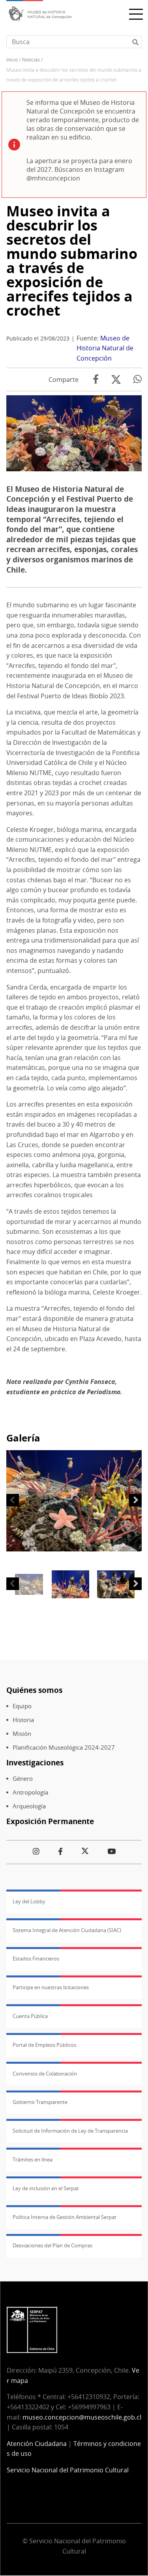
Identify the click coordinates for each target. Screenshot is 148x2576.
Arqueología (29, 1806)
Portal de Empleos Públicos (44, 2045)
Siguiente (135, 1500)
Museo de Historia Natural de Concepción (105, 348)
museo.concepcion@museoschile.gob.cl (82, 2417)
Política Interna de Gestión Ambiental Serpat (65, 2217)
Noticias (31, 60)
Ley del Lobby (29, 1901)
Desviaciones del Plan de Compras (52, 2245)
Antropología (30, 1792)
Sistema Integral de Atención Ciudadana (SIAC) (67, 1930)
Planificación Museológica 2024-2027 (64, 1747)
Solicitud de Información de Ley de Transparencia (70, 2131)
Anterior (13, 1500)
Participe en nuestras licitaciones (51, 1987)
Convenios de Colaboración (45, 2074)
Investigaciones (35, 1762)
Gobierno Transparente (40, 2102)
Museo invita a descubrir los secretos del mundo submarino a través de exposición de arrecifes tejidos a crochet (72, 261)
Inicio (12, 60)
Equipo (22, 1706)
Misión (22, 1734)
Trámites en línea (33, 2159)
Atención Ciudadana (37, 2444)
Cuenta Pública (30, 2016)
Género (23, 1779)
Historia (23, 1720)
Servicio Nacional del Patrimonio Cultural (68, 2470)
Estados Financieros (36, 1959)
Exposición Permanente (50, 1821)
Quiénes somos (34, 1690)
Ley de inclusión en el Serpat (46, 2188)
